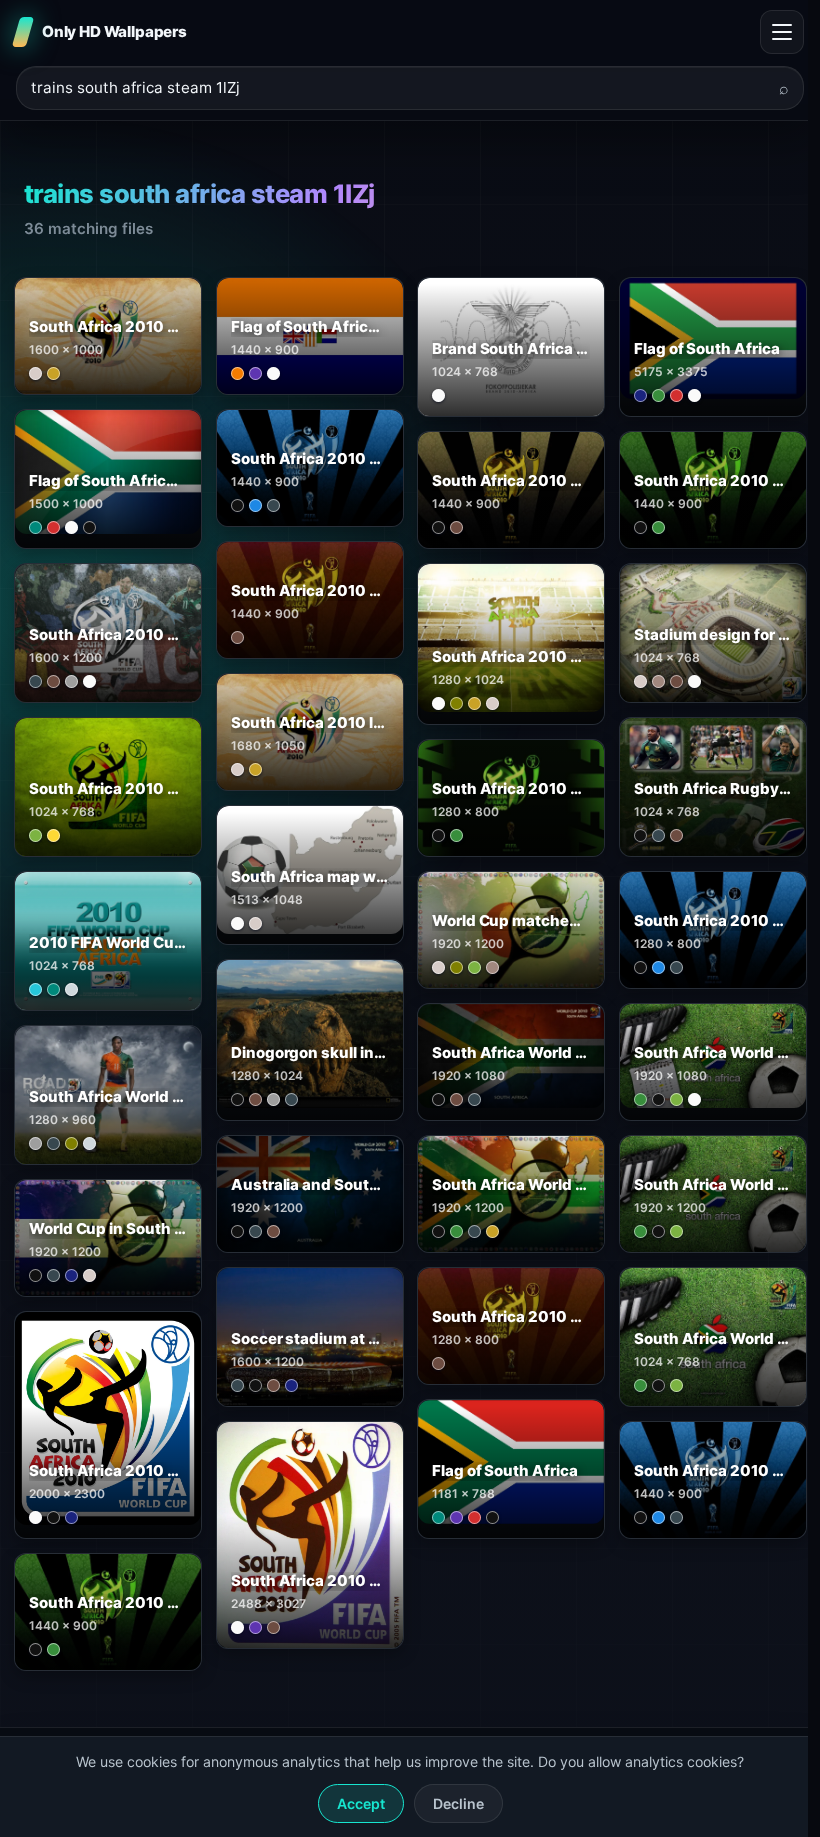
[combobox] (398, 88)
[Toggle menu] (782, 32)
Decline (458, 1803)
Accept (361, 1803)
